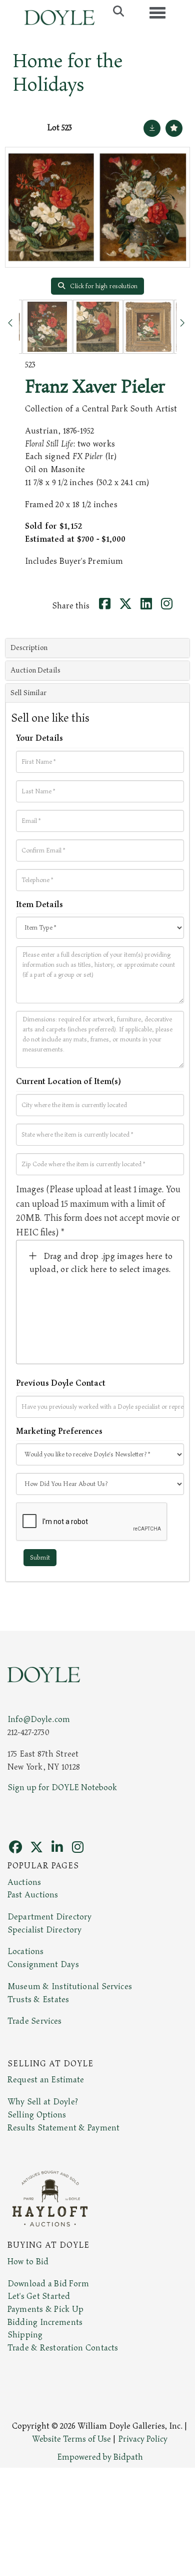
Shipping (25, 2335)
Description (29, 648)
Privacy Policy (143, 2439)
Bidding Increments (45, 2322)
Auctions (24, 1882)
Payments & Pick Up (45, 2309)
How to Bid (28, 2262)
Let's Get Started (39, 2296)
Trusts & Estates (38, 2000)
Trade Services (35, 2021)
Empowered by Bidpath (100, 2457)
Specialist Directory (44, 1930)
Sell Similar (28, 693)
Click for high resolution (103, 286)
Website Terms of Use (71, 2439)
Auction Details (35, 670)
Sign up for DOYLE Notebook (62, 1788)
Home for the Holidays (68, 73)
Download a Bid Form (48, 2284)
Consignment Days (43, 1965)
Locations (25, 1952)
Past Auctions (33, 1895)
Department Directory (49, 1917)
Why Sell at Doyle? (43, 2102)
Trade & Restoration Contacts (63, 2348)
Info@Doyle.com (39, 1720)
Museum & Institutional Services (70, 1987)
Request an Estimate (46, 2080)
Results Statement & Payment (63, 2128)
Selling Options (37, 2115)
